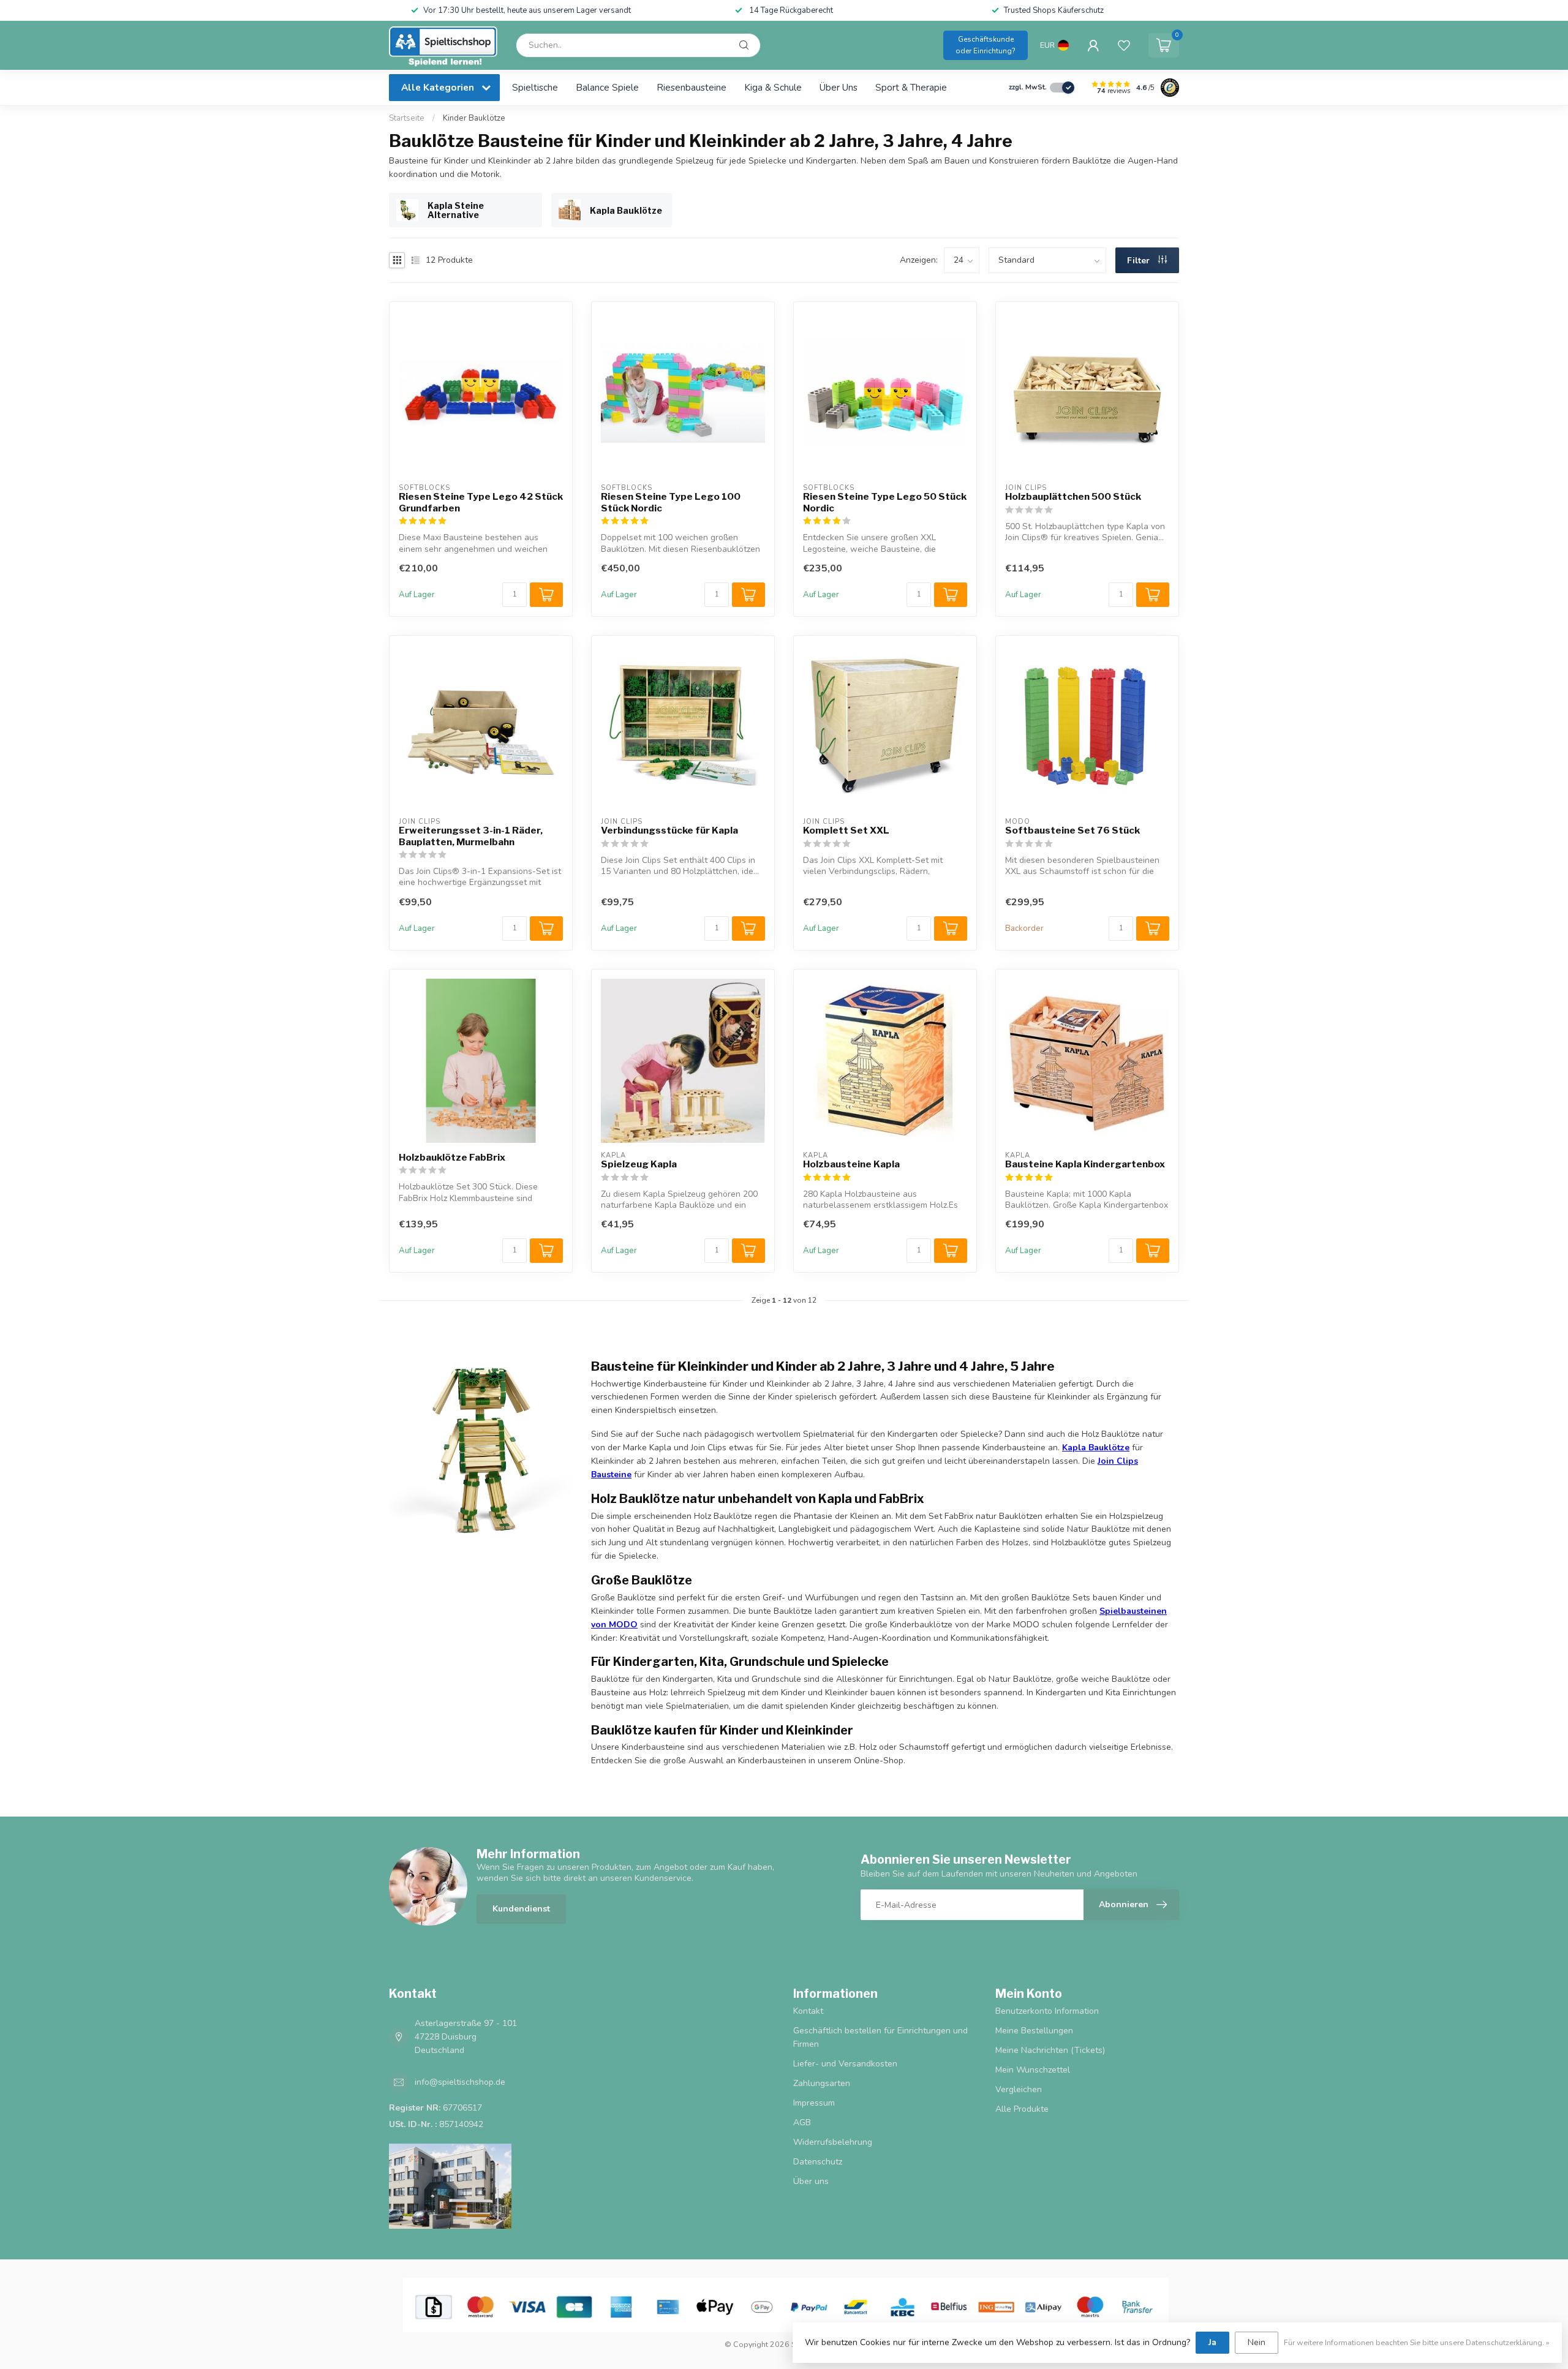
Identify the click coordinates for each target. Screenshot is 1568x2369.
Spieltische (535, 87)
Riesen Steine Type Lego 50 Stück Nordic (885, 502)
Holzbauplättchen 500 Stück (1073, 497)
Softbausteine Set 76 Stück (1072, 830)
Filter (1140, 261)
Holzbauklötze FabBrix (452, 1158)
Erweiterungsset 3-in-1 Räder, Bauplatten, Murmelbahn (471, 836)
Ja (1212, 2342)
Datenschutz (818, 2162)
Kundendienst (521, 1909)
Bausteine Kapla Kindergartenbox (1085, 1164)
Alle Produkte (1022, 2109)
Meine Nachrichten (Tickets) (1050, 2050)
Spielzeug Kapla (639, 1164)
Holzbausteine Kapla (851, 1164)
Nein (1257, 2342)
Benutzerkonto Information (1047, 2011)
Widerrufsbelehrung (833, 2142)
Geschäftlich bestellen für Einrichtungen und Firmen (880, 2037)
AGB (802, 2122)
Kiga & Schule (773, 87)
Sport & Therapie (911, 87)
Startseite (407, 118)
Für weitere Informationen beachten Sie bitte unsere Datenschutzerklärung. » (1417, 2342)
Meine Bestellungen (1034, 2031)
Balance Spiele (607, 87)
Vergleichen (1019, 2089)
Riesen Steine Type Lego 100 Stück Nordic (671, 502)
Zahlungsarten (822, 2083)
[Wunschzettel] (1124, 45)
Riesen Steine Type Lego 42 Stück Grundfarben (481, 502)
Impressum (814, 2103)
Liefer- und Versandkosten (845, 2064)
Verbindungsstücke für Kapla (669, 830)
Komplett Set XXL (846, 830)
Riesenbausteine (692, 87)
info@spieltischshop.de (460, 2082)
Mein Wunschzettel (1033, 2070)
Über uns (839, 87)
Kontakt (808, 2011)
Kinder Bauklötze (474, 118)
